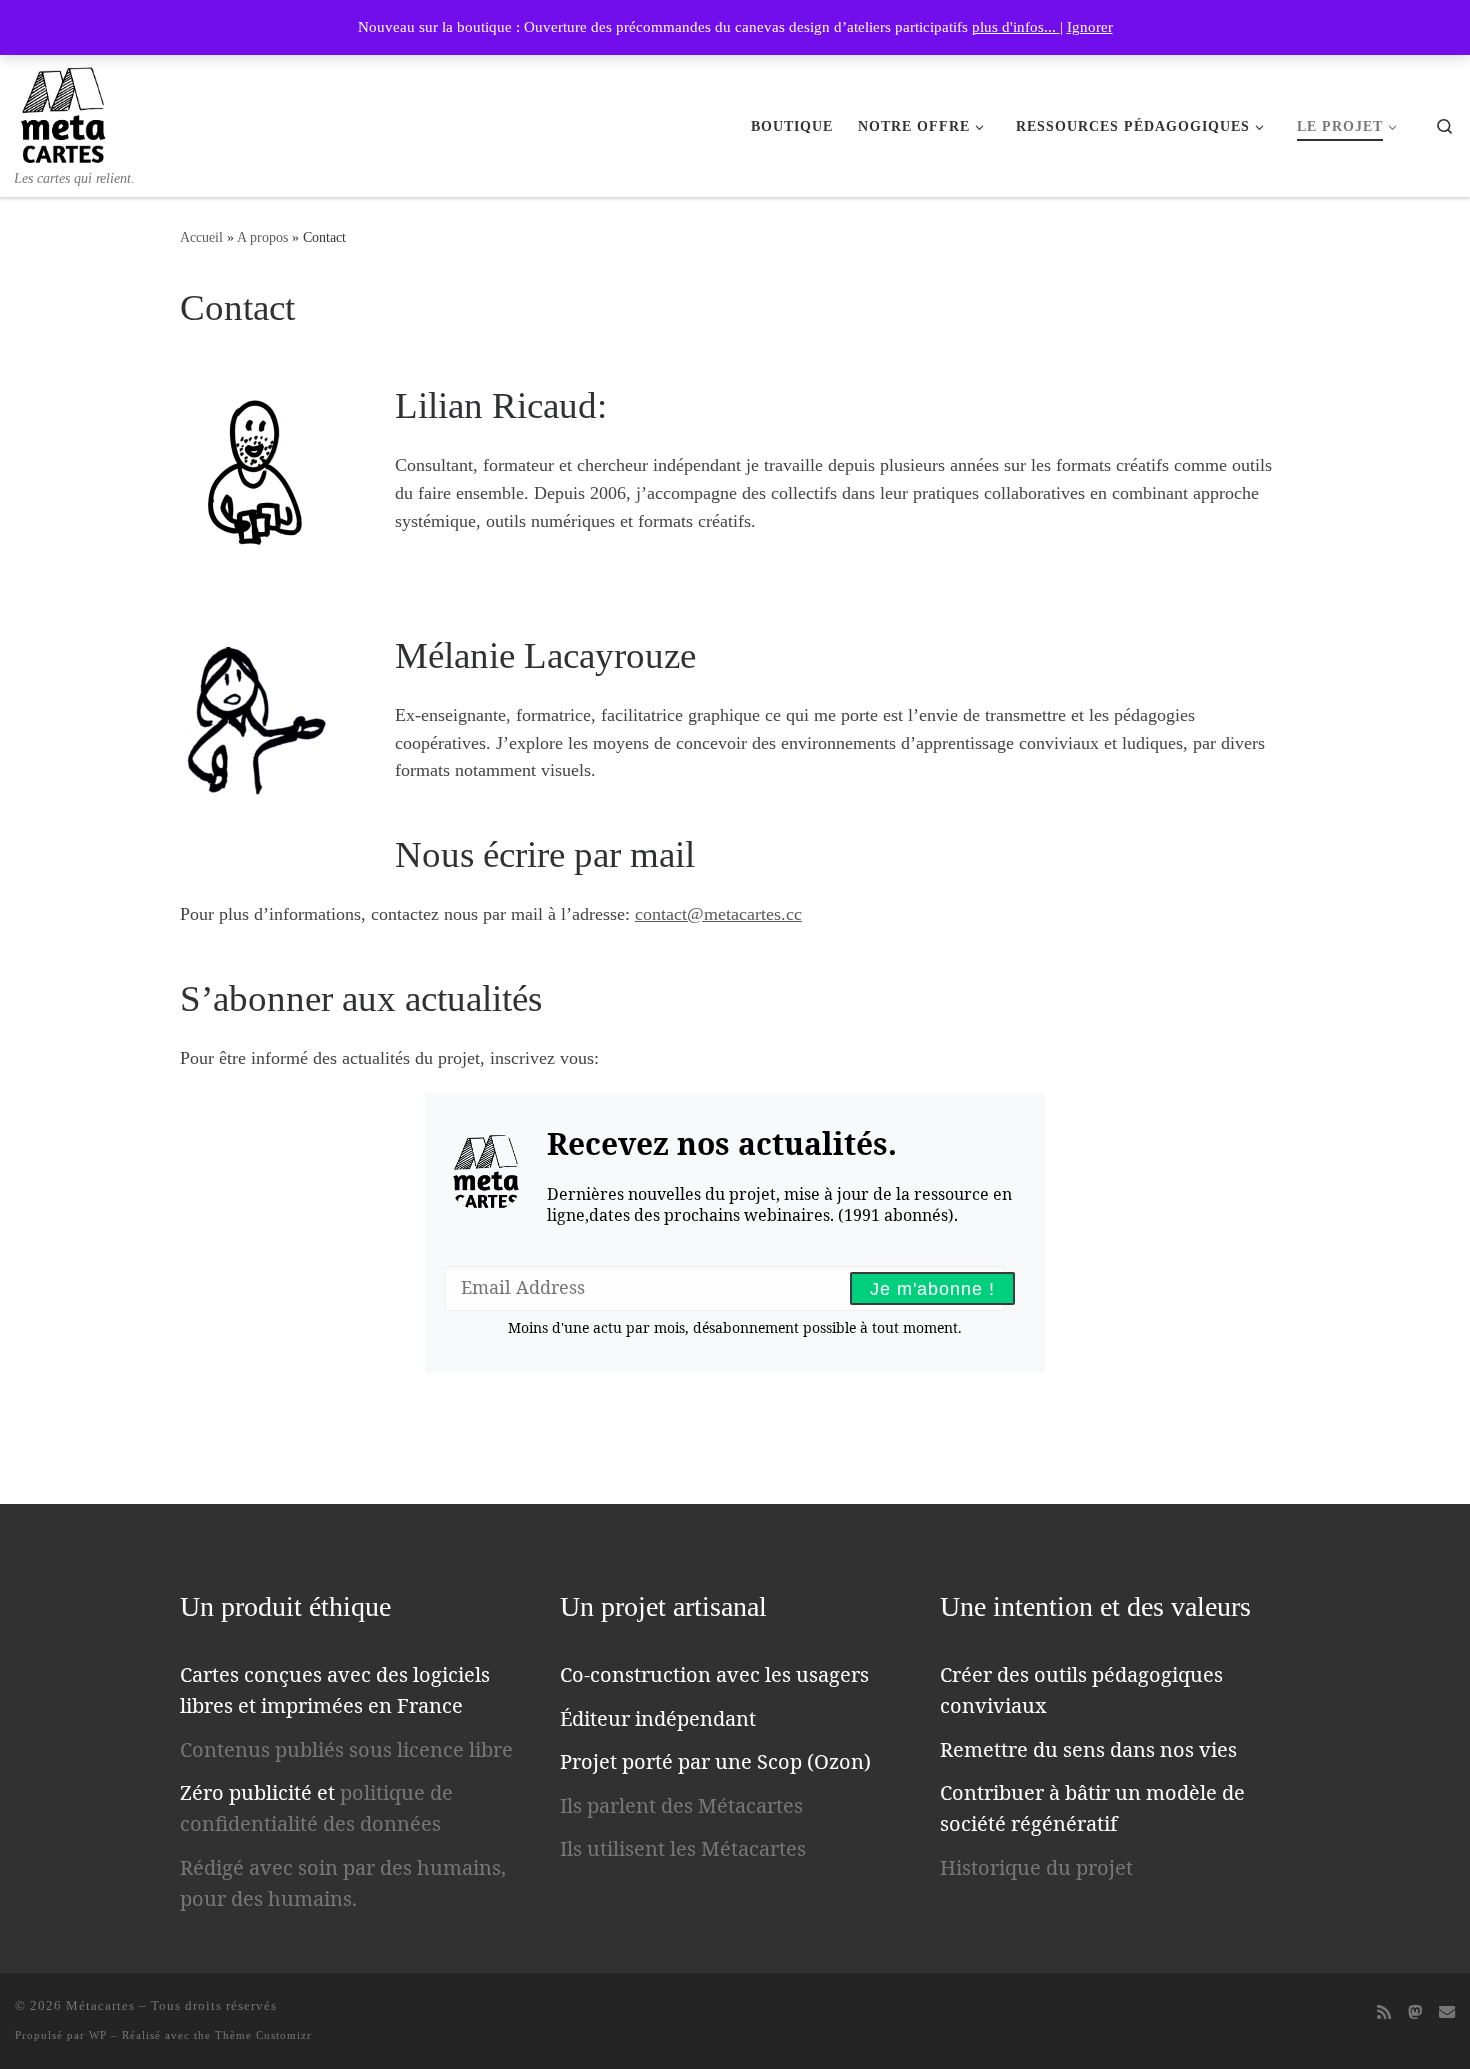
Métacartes (100, 2005)
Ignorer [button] (1090, 27)
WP (98, 2035)
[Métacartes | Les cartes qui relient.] (63, 111)
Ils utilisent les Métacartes (683, 1848)
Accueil (201, 237)
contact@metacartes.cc (718, 914)
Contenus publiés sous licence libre (346, 1749)
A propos (262, 237)
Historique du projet (1036, 1867)
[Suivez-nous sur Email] (1447, 2012)
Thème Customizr (263, 2035)
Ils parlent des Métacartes (681, 1805)
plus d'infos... (1016, 27)
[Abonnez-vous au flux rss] (1384, 2012)
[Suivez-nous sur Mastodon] (1415, 2012)
